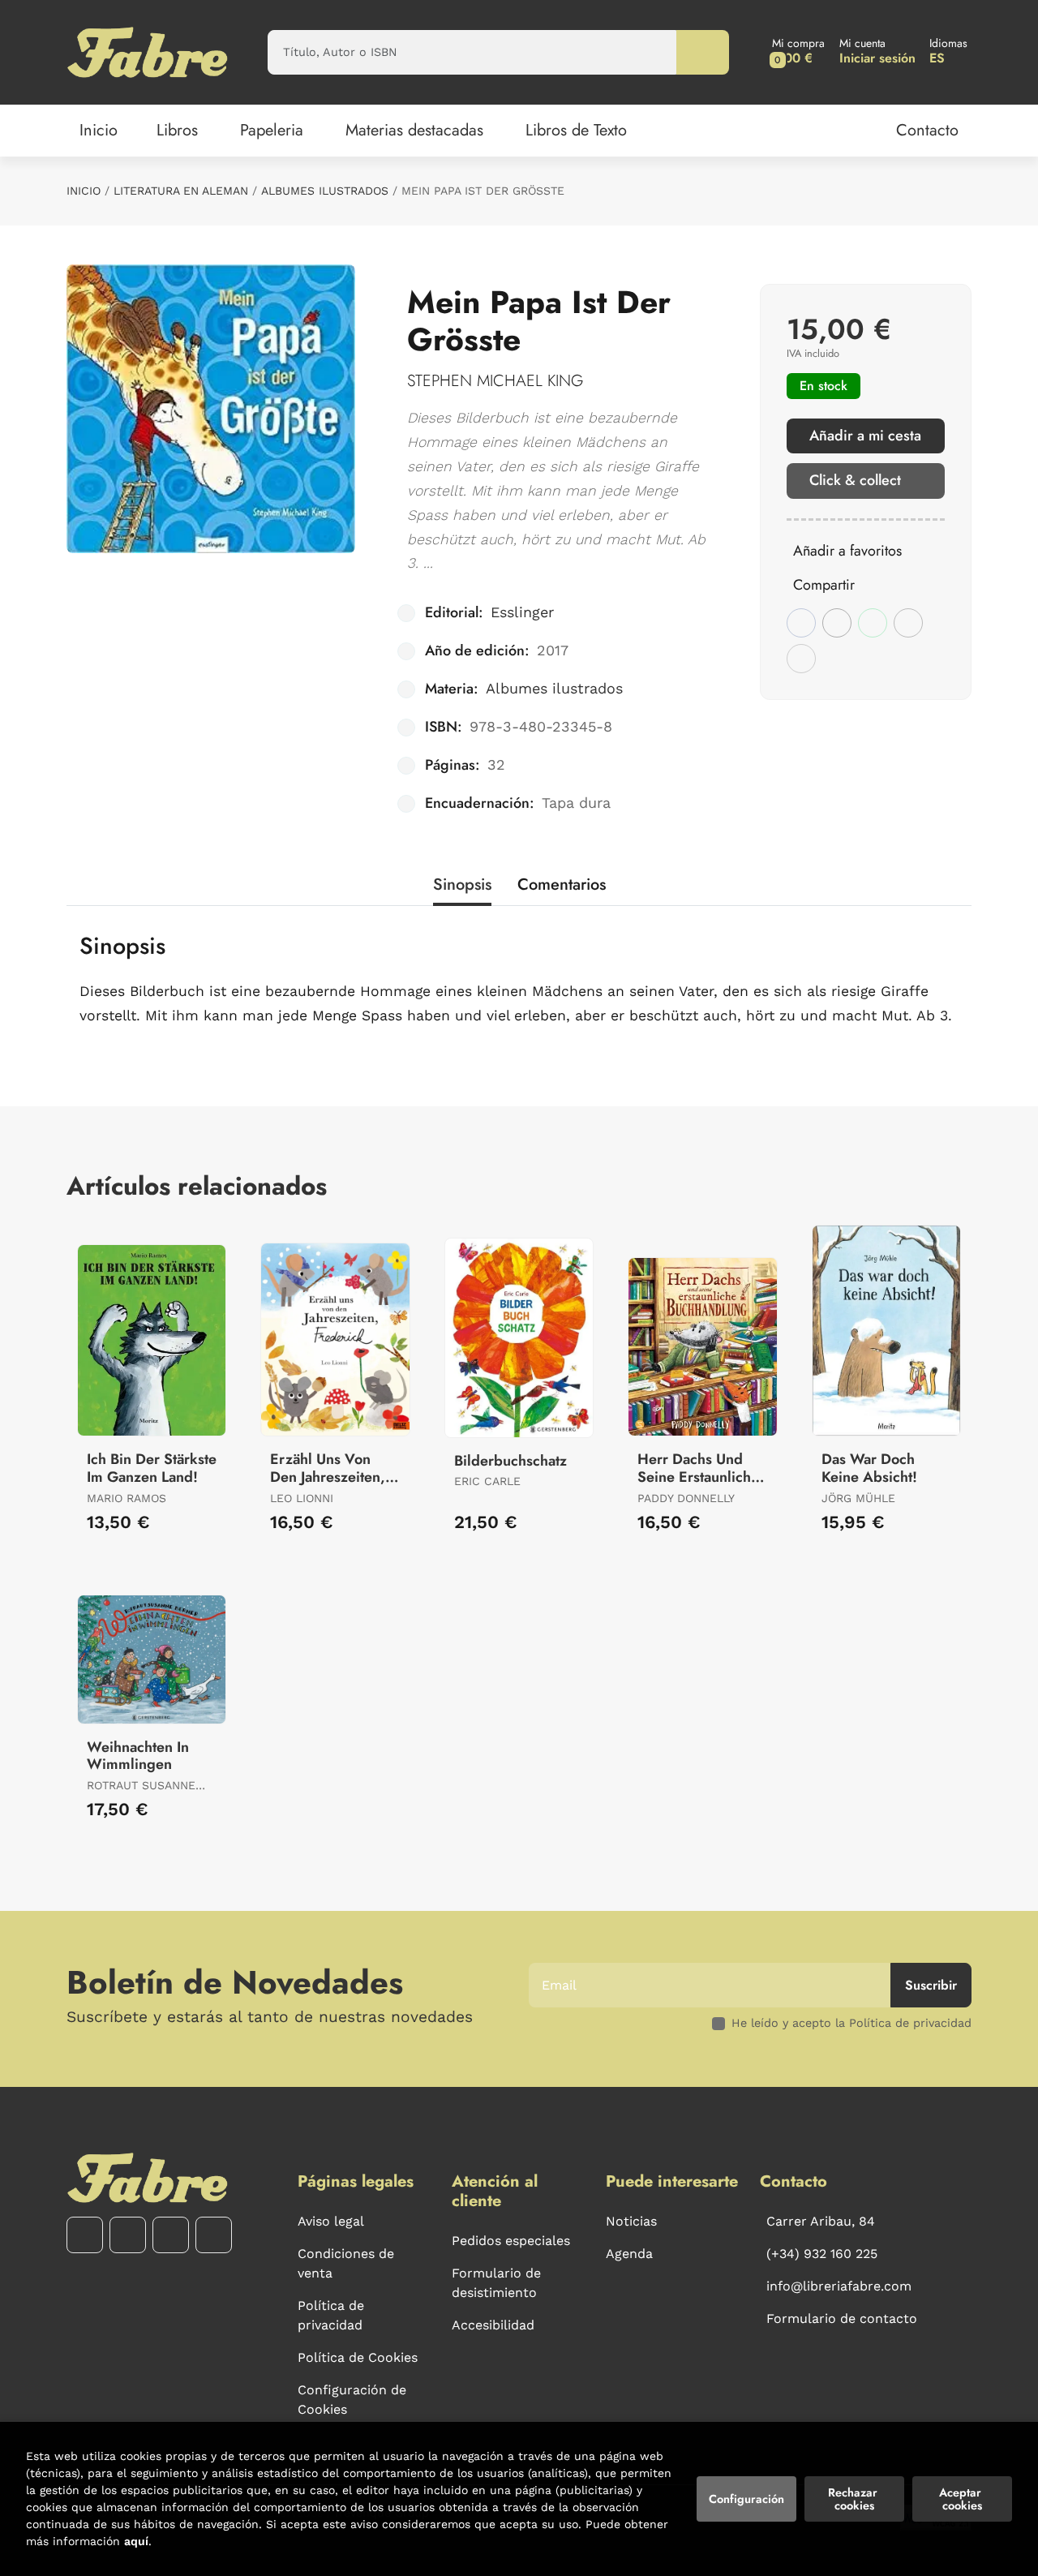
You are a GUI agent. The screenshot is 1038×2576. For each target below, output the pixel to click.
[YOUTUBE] (171, 2235)
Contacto (927, 130)
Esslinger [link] (522, 612)
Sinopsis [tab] (462, 884)
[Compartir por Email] (908, 623)
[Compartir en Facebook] (801, 623)
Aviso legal (331, 2221)
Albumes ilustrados (325, 191)
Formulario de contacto (842, 2318)
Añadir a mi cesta (865, 436)
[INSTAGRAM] (128, 2235)
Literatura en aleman (181, 191)
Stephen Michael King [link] (495, 381)
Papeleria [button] (272, 130)
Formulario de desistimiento (496, 2283)
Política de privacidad (331, 2315)
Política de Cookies (358, 2357)
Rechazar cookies (854, 2499)
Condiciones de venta (346, 2263)
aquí (136, 2541)
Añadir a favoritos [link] (847, 551)
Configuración (746, 2499)
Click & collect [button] (855, 480)
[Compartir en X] (837, 623)
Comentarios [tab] (562, 884)
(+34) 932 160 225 (822, 2254)
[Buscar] (703, 52)
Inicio (84, 191)
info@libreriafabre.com (839, 2286)
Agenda (629, 2254)
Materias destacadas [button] (414, 130)
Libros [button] (177, 130)
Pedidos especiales (511, 2241)
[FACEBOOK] (85, 2235)
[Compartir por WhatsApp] (873, 623)
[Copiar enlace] (801, 659)
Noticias (631, 2221)
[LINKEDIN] (214, 2235)
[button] (798, 52)
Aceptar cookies (962, 2499)
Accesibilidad (493, 2325)
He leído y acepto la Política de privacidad (851, 2023)
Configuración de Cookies (352, 2400)
